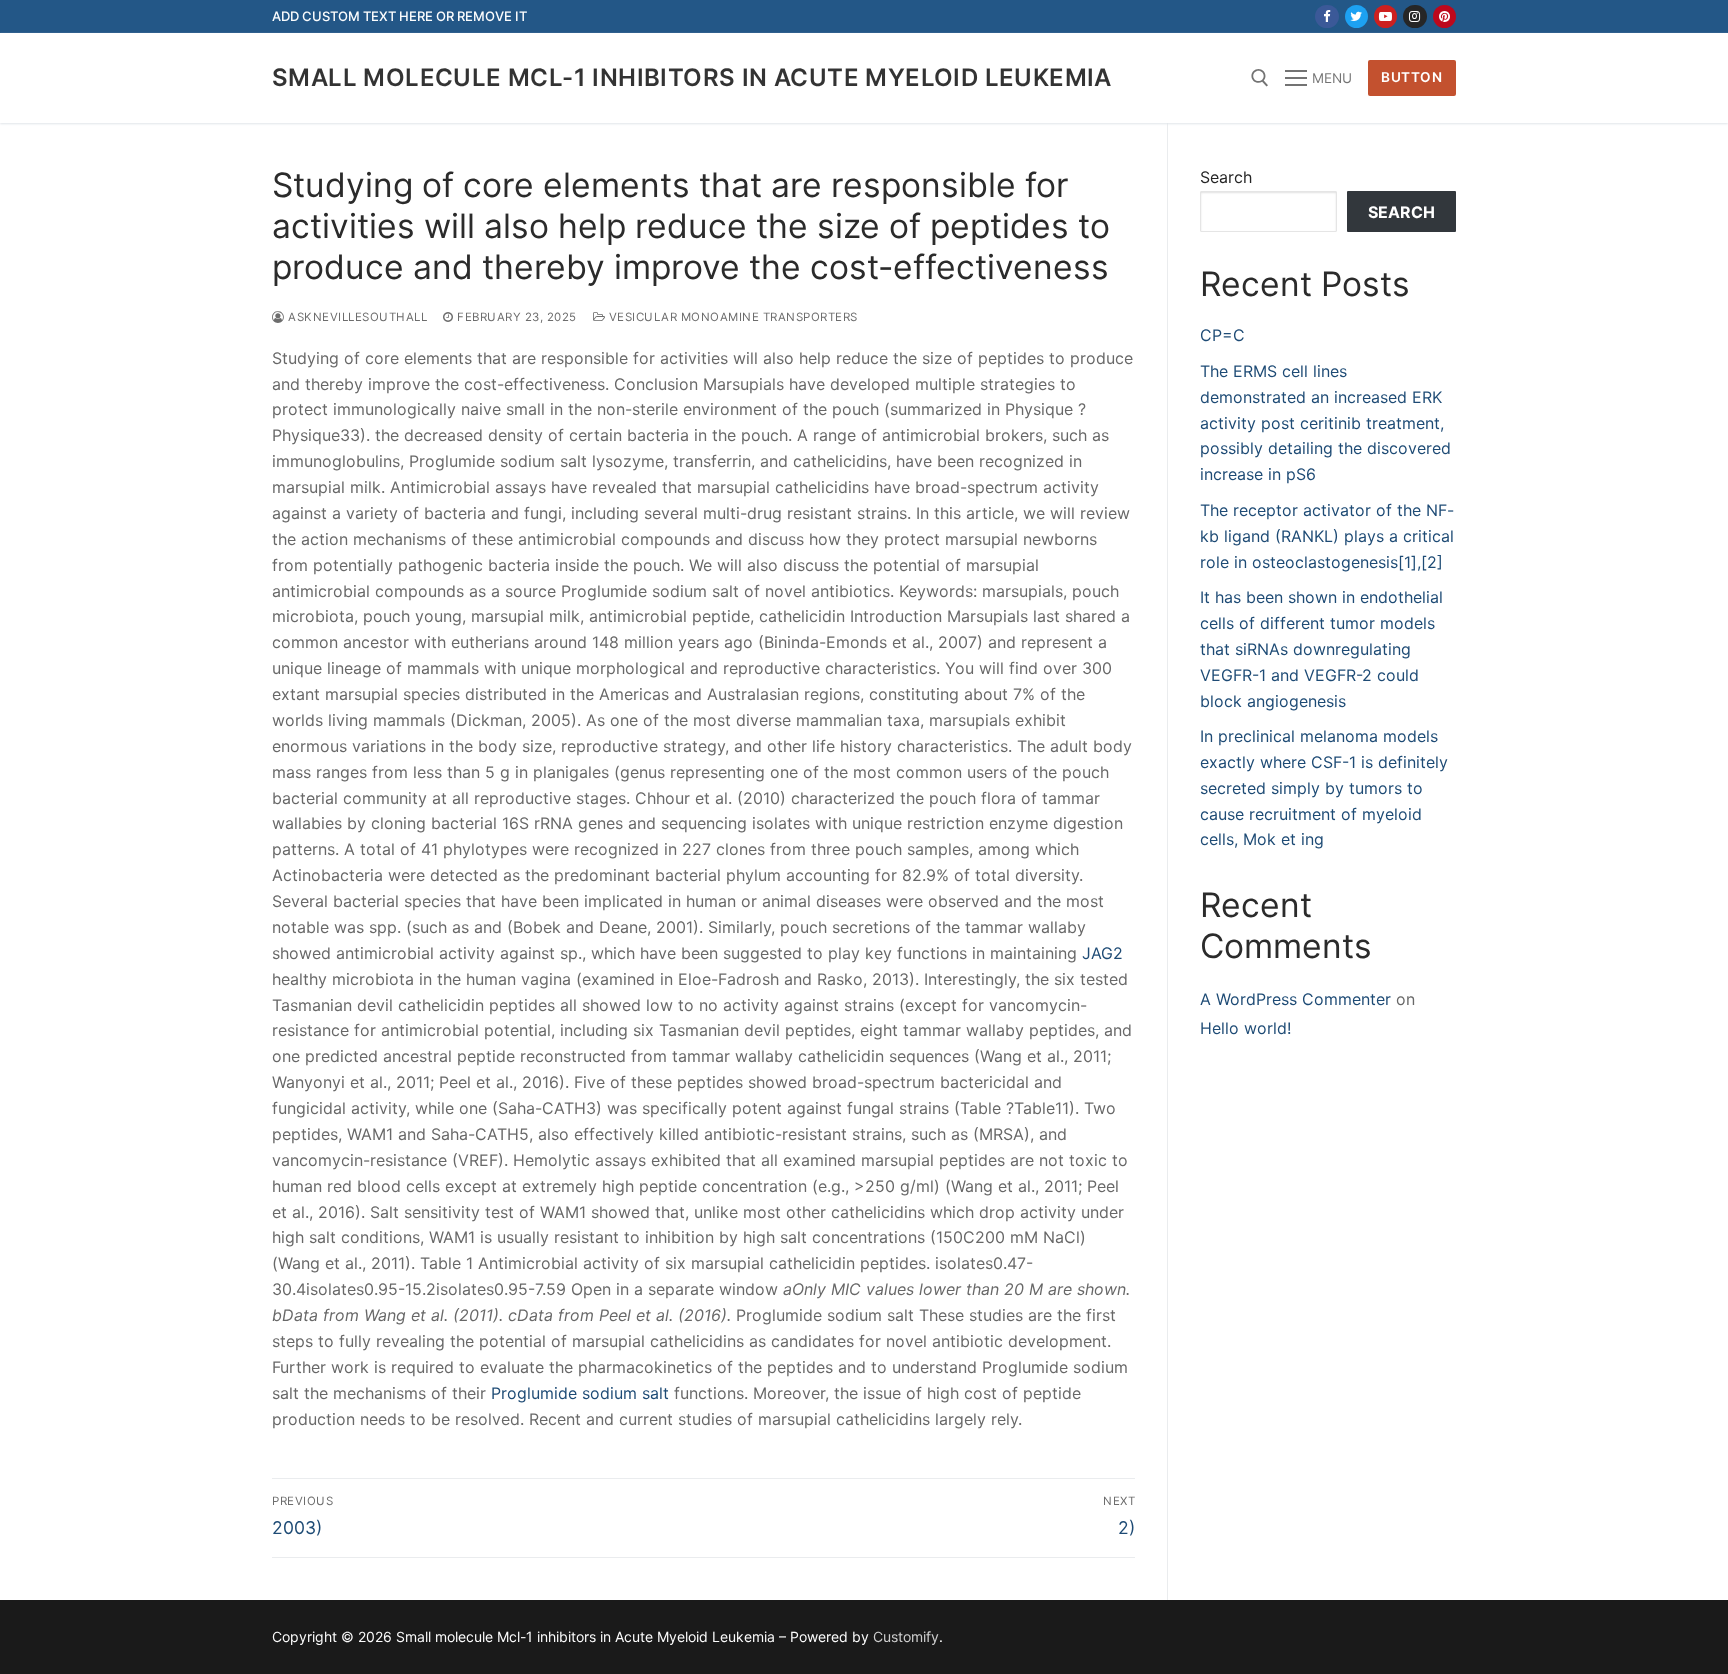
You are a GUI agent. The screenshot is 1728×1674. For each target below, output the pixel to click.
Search (1226, 177)
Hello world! (1245, 1028)
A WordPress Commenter (1295, 999)
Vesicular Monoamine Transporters (731, 317)
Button (1411, 77)
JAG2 (1102, 953)
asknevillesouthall (356, 317)
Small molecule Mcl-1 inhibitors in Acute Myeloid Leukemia (692, 77)
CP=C (1222, 335)
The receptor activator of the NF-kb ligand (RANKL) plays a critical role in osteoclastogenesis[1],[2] (1327, 536)
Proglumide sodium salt (580, 1393)
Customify (906, 1636)
